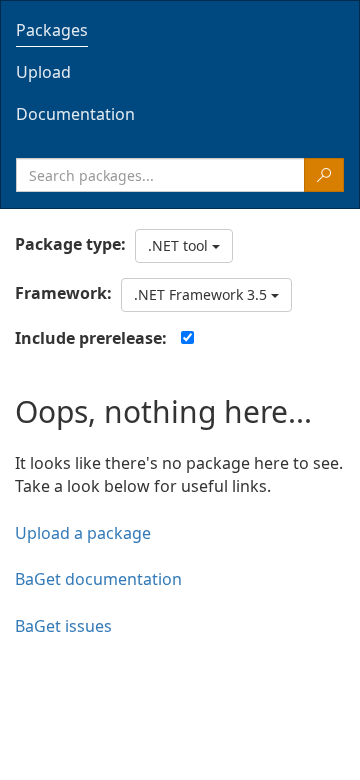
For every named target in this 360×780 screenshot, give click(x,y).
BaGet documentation (98, 579)
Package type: (70, 244)
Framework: (63, 293)
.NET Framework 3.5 (202, 294)
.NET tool (180, 245)
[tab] (180, 30)
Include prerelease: (91, 338)
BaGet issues (63, 626)
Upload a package (83, 533)
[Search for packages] (324, 175)
